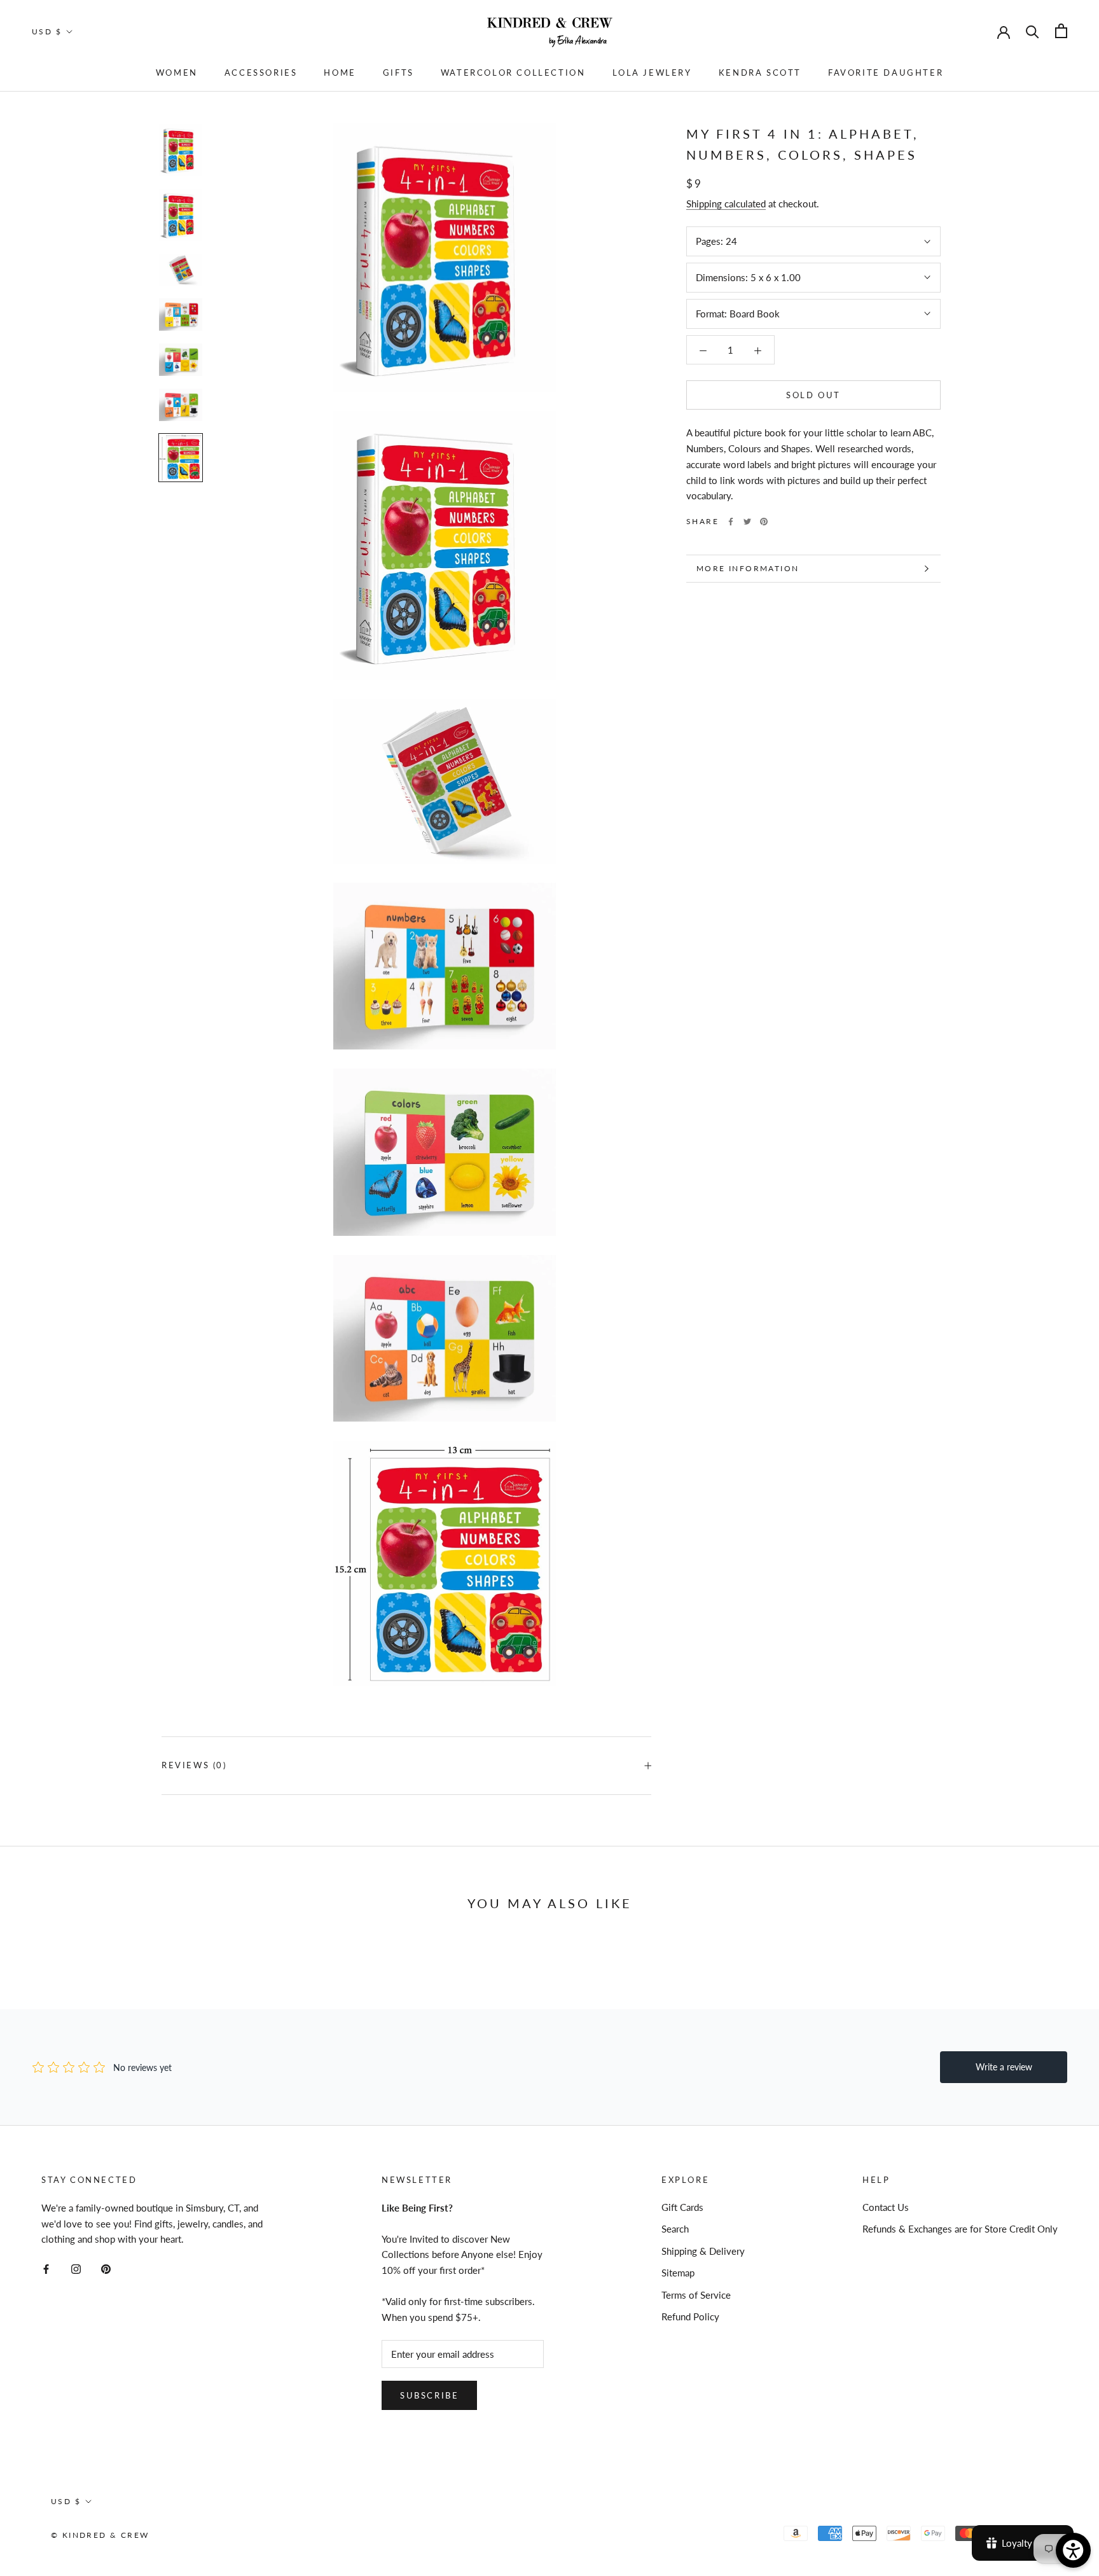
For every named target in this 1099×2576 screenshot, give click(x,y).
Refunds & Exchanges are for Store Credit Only (960, 2229)
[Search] (1033, 31)
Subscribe (429, 2395)
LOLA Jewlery (652, 73)
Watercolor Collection (513, 73)
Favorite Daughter (886, 73)
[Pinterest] (764, 522)
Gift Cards (682, 2207)
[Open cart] (1061, 31)
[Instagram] (76, 2268)
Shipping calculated (726, 204)
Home (340, 73)
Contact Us (886, 2207)
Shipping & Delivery (703, 2251)
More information (748, 568)
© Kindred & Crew (100, 2535)
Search (675, 2229)
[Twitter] (747, 522)
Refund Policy (690, 2316)
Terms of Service (696, 2295)
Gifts (398, 73)
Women (177, 73)
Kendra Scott (760, 73)
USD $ (47, 31)
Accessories (261, 73)
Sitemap (678, 2273)
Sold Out (813, 395)
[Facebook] (731, 522)
